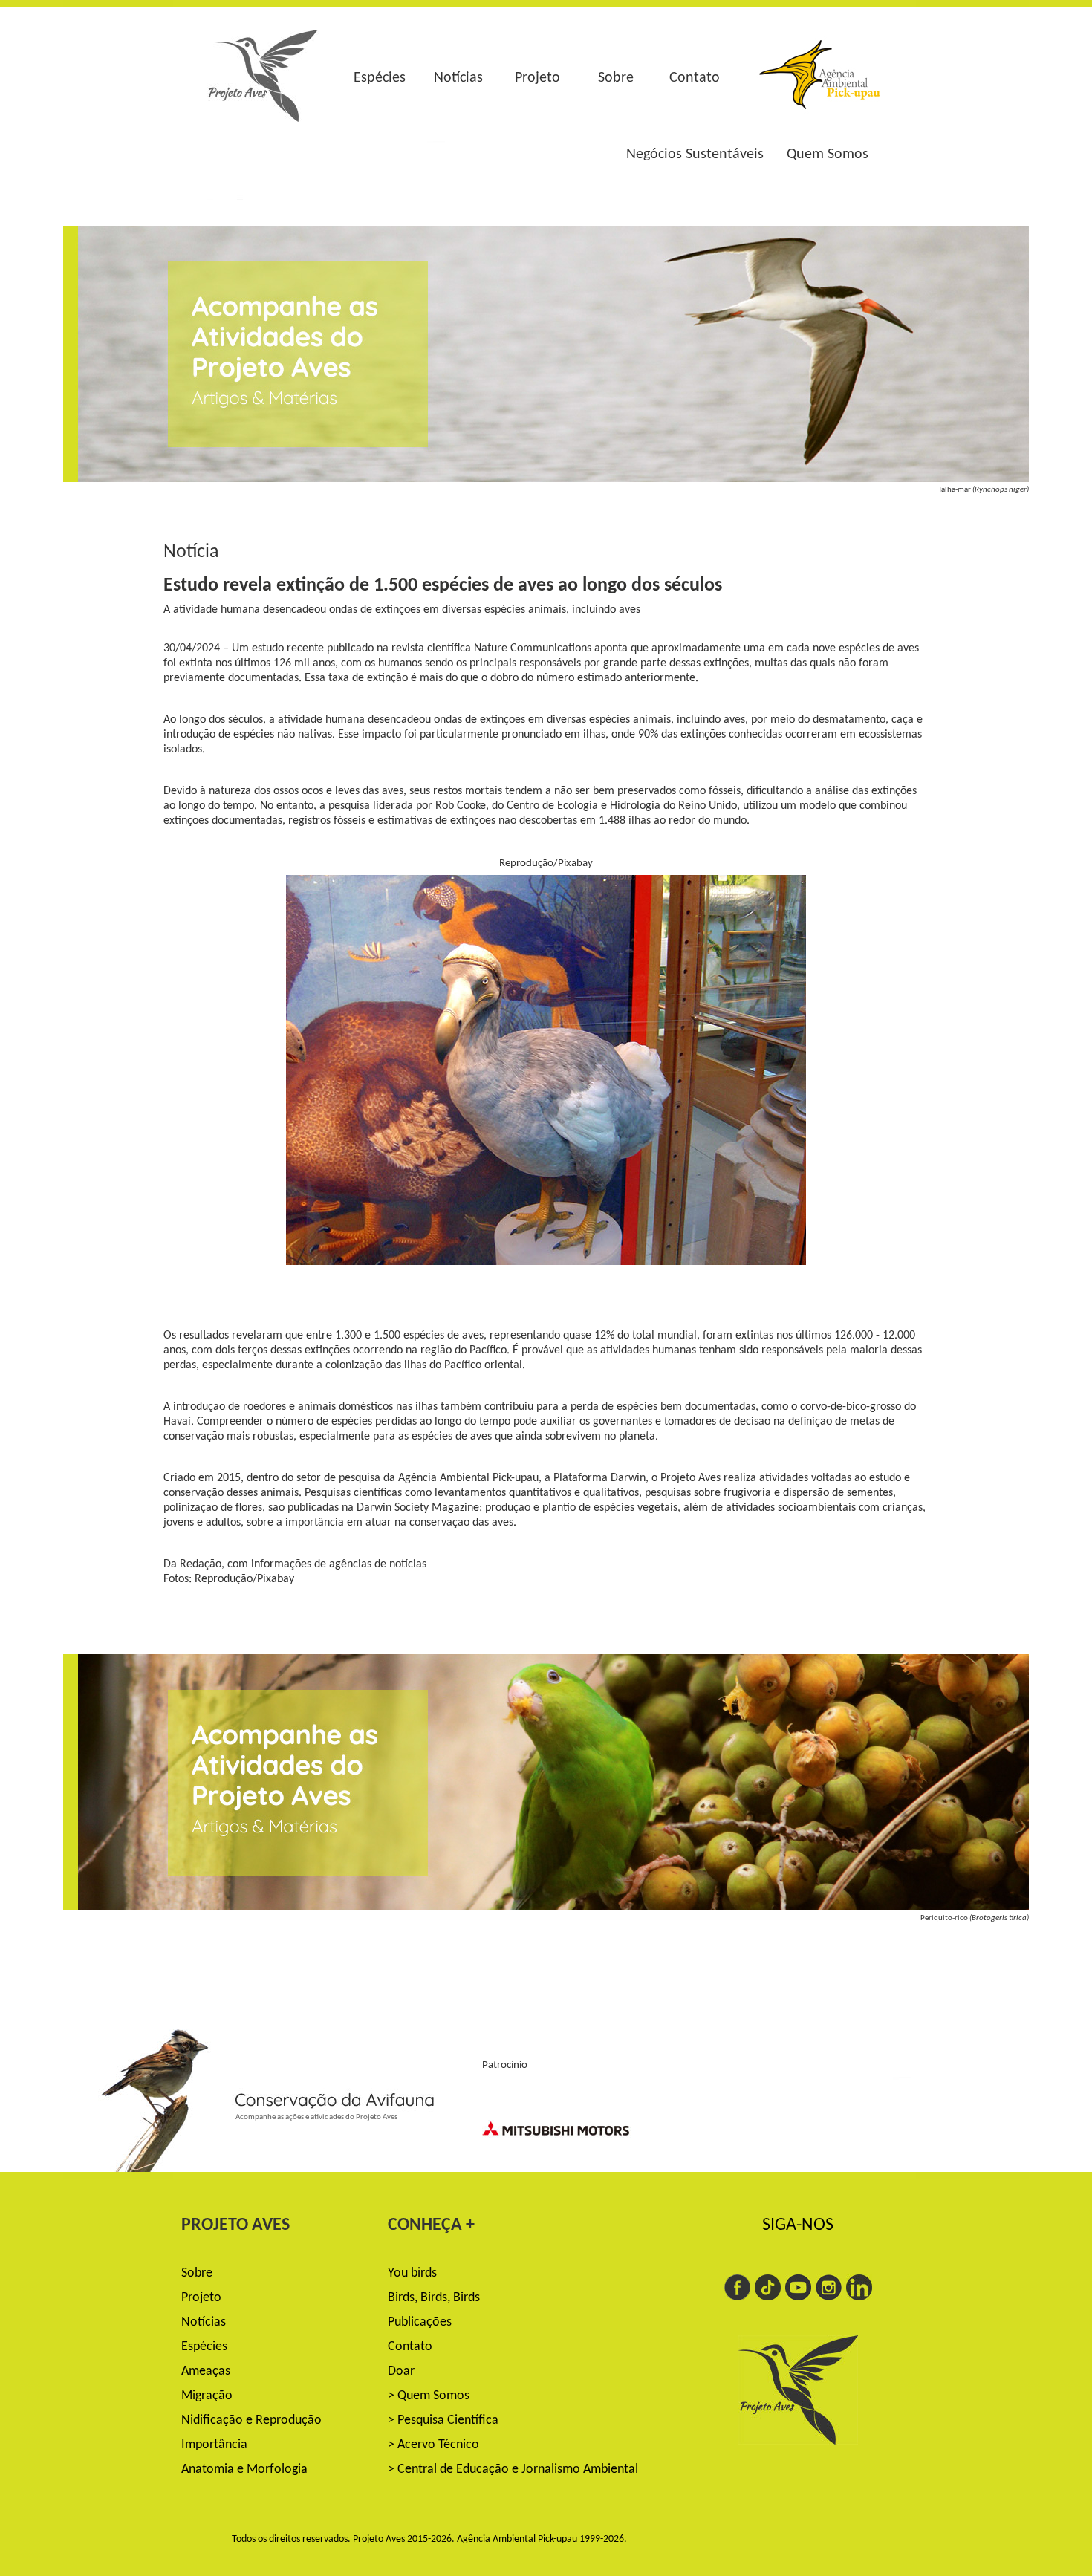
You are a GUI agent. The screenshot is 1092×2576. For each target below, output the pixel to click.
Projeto (537, 78)
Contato (695, 78)
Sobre (616, 78)
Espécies (380, 78)
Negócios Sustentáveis (695, 155)
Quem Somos (828, 155)
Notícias (458, 78)
